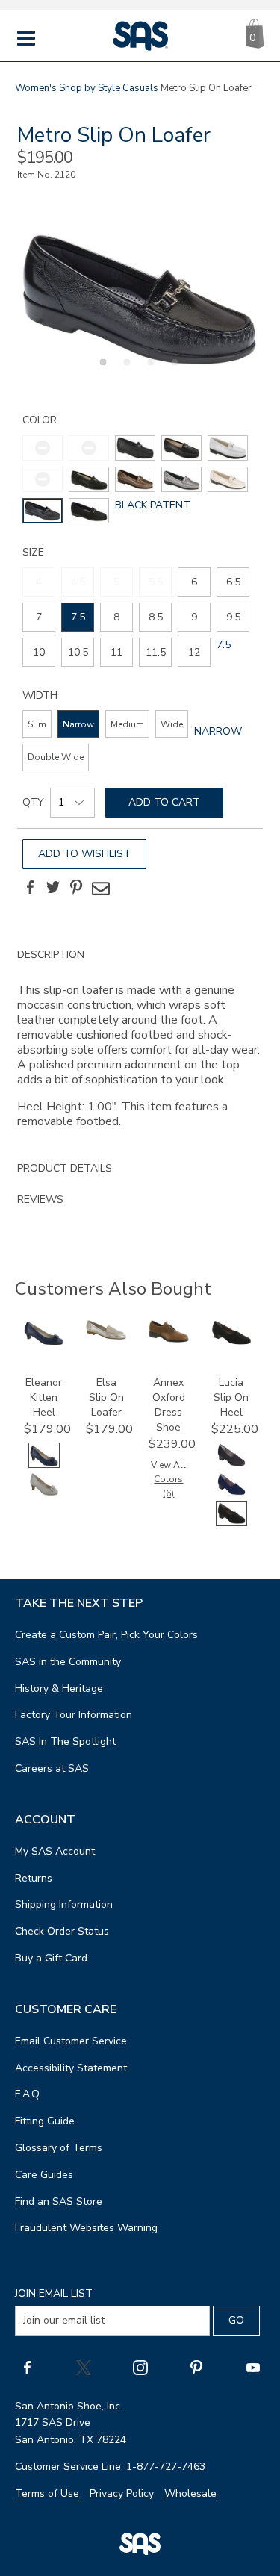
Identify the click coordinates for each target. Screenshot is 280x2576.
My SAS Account (55, 1851)
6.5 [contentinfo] (233, 582)
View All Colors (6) (168, 1479)
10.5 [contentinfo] (78, 652)
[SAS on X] (84, 2367)
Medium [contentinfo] (127, 724)
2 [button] (125, 370)
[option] (140, 299)
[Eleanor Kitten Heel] (44, 1342)
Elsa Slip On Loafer (106, 1397)
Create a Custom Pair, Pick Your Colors (106, 1635)
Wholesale (190, 2493)
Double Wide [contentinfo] (56, 757)
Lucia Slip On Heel (231, 1397)
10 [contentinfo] (39, 652)
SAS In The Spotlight (65, 1742)
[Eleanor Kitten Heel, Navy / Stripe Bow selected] (44, 1465)
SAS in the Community (68, 1662)
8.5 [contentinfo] (156, 617)
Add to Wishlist (84, 854)
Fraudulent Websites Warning (86, 2228)
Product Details (65, 1168)
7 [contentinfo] (39, 617)
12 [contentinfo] (194, 652)
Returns (34, 1878)
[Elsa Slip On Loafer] (106, 1336)
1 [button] (101, 370)
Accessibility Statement (71, 2068)
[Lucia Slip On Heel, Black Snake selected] (231, 1523)
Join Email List (54, 2293)
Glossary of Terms (59, 2148)
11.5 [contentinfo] (156, 652)
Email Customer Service (71, 2041)
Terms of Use (47, 2493)
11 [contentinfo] (116, 652)
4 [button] (172, 370)
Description (51, 955)
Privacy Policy (122, 2493)
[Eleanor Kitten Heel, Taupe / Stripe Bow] (44, 1494)
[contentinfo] (135, 448)
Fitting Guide (45, 2121)
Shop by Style (90, 88)
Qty (33, 802)
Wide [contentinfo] (172, 724)
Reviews (40, 1200)
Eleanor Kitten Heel (44, 1397)
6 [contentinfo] (194, 582)
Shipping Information (64, 1904)
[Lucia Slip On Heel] (231, 1342)
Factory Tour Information (74, 1715)
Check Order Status (62, 1931)
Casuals (140, 88)
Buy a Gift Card (51, 1958)
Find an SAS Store (59, 2202)
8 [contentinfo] (116, 617)
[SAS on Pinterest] (196, 2367)
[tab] (140, 1046)
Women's (36, 88)
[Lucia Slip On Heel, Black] (231, 1465)
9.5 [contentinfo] (233, 617)
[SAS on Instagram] (140, 2367)
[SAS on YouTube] (253, 2367)
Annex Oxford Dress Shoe (169, 1405)
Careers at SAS (52, 1768)
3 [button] (149, 370)
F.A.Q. (28, 2094)
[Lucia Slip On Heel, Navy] (231, 1494)
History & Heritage (59, 1689)
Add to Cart (164, 802)
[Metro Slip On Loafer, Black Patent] (140, 299)
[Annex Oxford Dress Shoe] (169, 1339)
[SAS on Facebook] (27, 2367)
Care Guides (44, 2175)
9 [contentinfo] (194, 617)
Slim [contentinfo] (37, 724)
